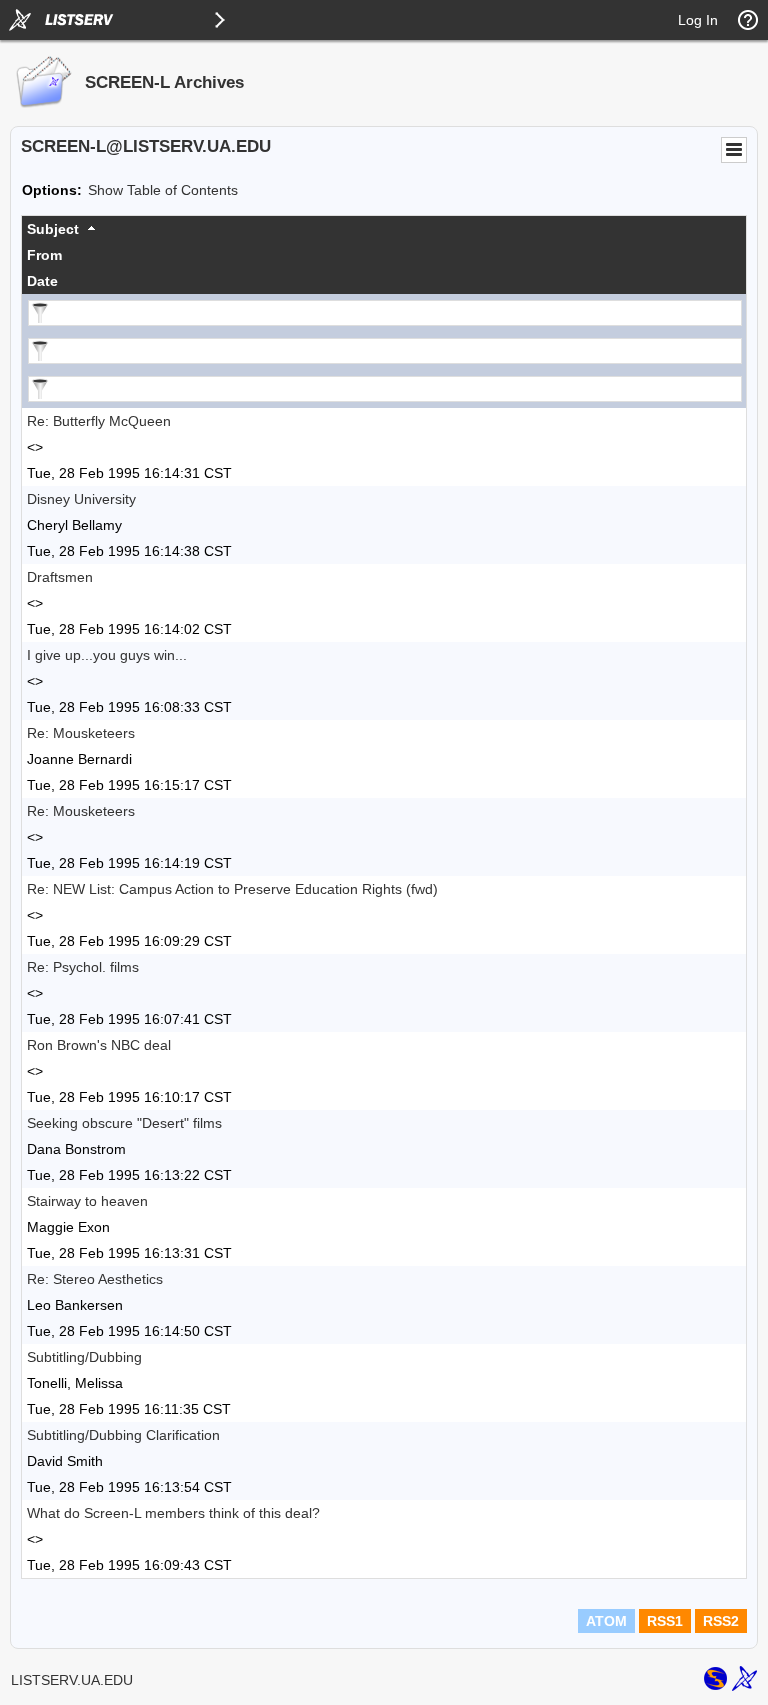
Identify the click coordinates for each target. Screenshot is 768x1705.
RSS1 (665, 1621)
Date (42, 281)
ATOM (606, 1621)
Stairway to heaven (87, 1201)
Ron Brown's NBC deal (99, 1045)
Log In (698, 20)
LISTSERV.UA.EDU (72, 1680)
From (44, 255)
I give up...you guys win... (107, 655)
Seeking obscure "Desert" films (124, 1123)
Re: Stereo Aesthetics (95, 1279)
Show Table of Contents (163, 190)
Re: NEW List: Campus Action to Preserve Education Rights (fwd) (232, 889)
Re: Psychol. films (83, 967)
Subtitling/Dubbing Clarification (123, 1435)
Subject (53, 229)
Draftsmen (60, 577)
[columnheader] (384, 229)
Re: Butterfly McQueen (99, 421)
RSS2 (721, 1621)
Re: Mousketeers (81, 733)
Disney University (81, 499)
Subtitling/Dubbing (84, 1357)
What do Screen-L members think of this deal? (173, 1513)
